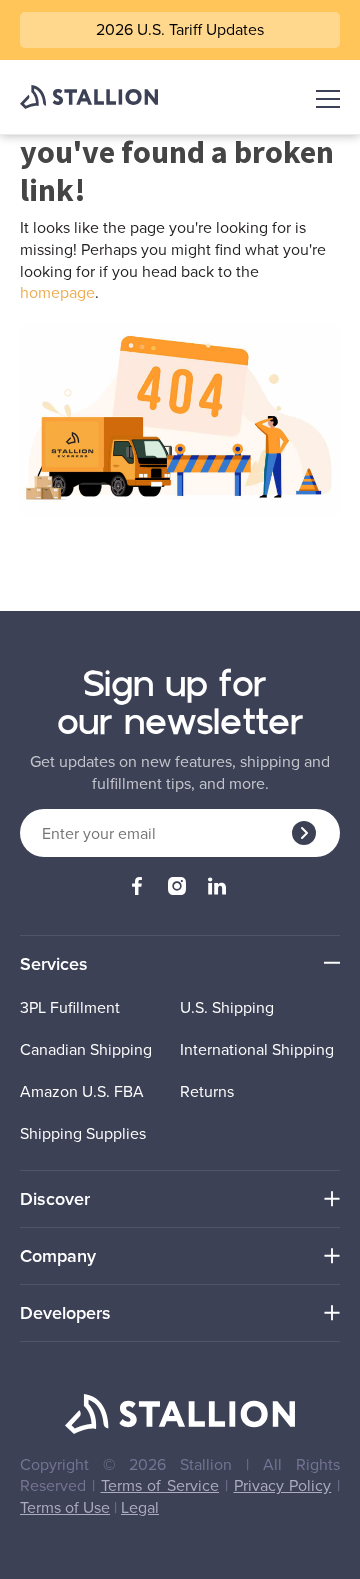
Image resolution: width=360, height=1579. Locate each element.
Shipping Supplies (83, 1133)
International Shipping (257, 1049)
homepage (57, 292)
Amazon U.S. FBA (82, 1091)
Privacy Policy (283, 1485)
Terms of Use (65, 1507)
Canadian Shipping (86, 1049)
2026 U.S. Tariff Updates (180, 29)
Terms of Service (160, 1485)
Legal (140, 1507)
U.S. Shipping (227, 1007)
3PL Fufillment (70, 1007)
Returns (207, 1091)
